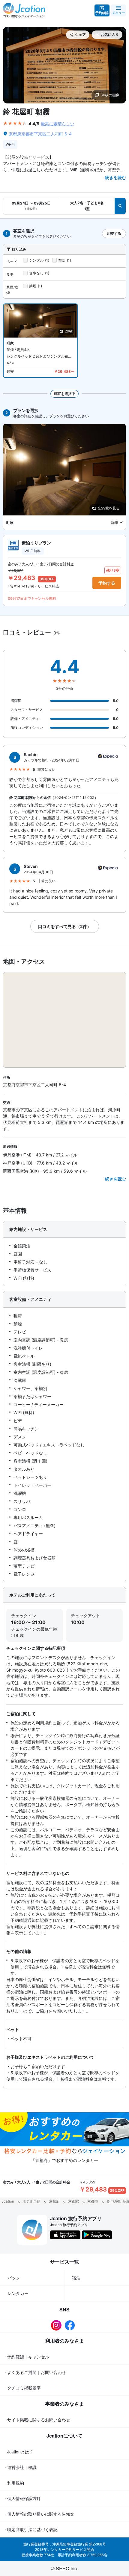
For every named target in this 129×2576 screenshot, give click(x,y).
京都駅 (73, 2201)
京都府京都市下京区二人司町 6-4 (40, 134)
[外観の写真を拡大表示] (64, 65)
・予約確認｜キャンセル (26, 2357)
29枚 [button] (69, 331)
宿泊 (76, 2278)
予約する (107, 583)
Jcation (8, 2201)
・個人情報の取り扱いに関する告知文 (39, 2514)
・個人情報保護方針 (22, 2498)
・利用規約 (13, 2483)
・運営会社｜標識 (20, 2467)
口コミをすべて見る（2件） (65, 926)
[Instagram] (58, 2325)
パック (14, 2278)
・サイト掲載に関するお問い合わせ (37, 2420)
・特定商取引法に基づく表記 (30, 2529)
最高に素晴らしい (58, 124)
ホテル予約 (31, 2201)
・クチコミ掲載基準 (22, 2388)
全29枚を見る (109, 508)
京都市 (93, 2201)
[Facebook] (71, 2325)
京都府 (54, 2201)
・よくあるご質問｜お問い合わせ (34, 2372)
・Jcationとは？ (18, 2452)
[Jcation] (24, 10)
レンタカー (18, 2293)
